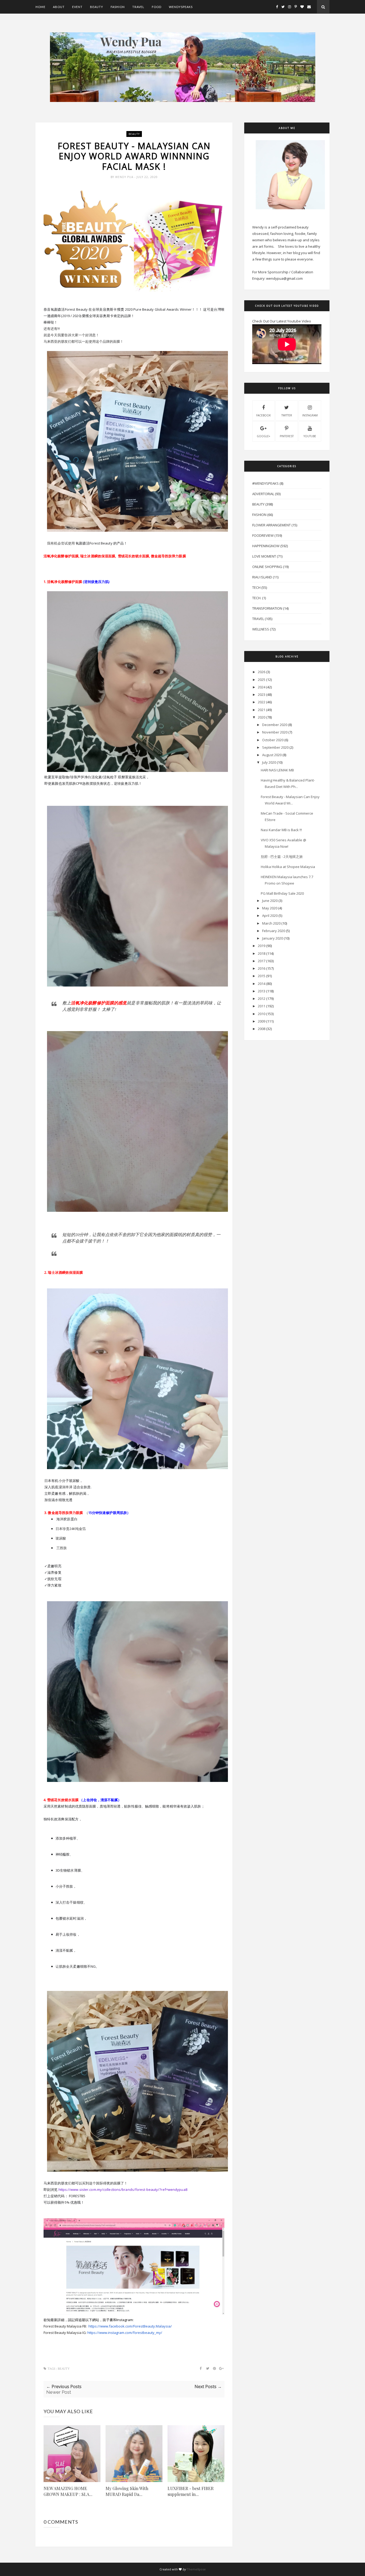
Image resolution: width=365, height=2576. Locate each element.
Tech (256, 587)
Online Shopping (267, 567)
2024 (262, 687)
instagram (310, 415)
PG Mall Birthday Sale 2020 (282, 893)
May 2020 (270, 908)
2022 (262, 702)
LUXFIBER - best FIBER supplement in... (191, 2491)
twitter (287, 415)
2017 (262, 961)
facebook (263, 415)
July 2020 (269, 762)
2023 (262, 695)
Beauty (97, 7)
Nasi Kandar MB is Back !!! (281, 830)
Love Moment (264, 556)
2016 (262, 968)
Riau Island (262, 577)
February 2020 (274, 931)
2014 (262, 984)
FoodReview (263, 535)
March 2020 (271, 923)
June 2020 (270, 901)
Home (40, 7)
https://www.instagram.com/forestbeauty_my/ (125, 2333)
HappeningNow (266, 546)
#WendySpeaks (265, 483)
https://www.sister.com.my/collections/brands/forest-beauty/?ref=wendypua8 (123, 2190)
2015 (262, 976)
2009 (262, 1021)
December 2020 (275, 725)
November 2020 (275, 732)
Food (157, 7)
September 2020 (275, 747)
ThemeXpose (196, 2569)
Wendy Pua (125, 177)
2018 (262, 953)
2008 (262, 1029)
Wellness (261, 629)
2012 (262, 999)
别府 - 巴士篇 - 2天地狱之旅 (282, 857)
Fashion (118, 7)
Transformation (267, 608)
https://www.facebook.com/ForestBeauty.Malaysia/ (130, 2326)
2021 (262, 710)
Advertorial (263, 494)
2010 (262, 1014)
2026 (262, 672)
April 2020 (270, 916)
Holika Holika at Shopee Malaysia (288, 867)
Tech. (257, 598)
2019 (262, 946)
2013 (262, 991)
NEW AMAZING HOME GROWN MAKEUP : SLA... (68, 2491)
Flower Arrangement (271, 525)
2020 (262, 717)
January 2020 (273, 938)
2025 (262, 680)
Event (77, 7)
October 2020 (273, 740)
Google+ (263, 436)
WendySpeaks (181, 7)
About (59, 7)
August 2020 (272, 755)
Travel (138, 7)
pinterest (287, 436)
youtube (310, 436)
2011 (262, 1006)
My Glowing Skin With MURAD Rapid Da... (127, 2491)
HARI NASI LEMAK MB (277, 770)
